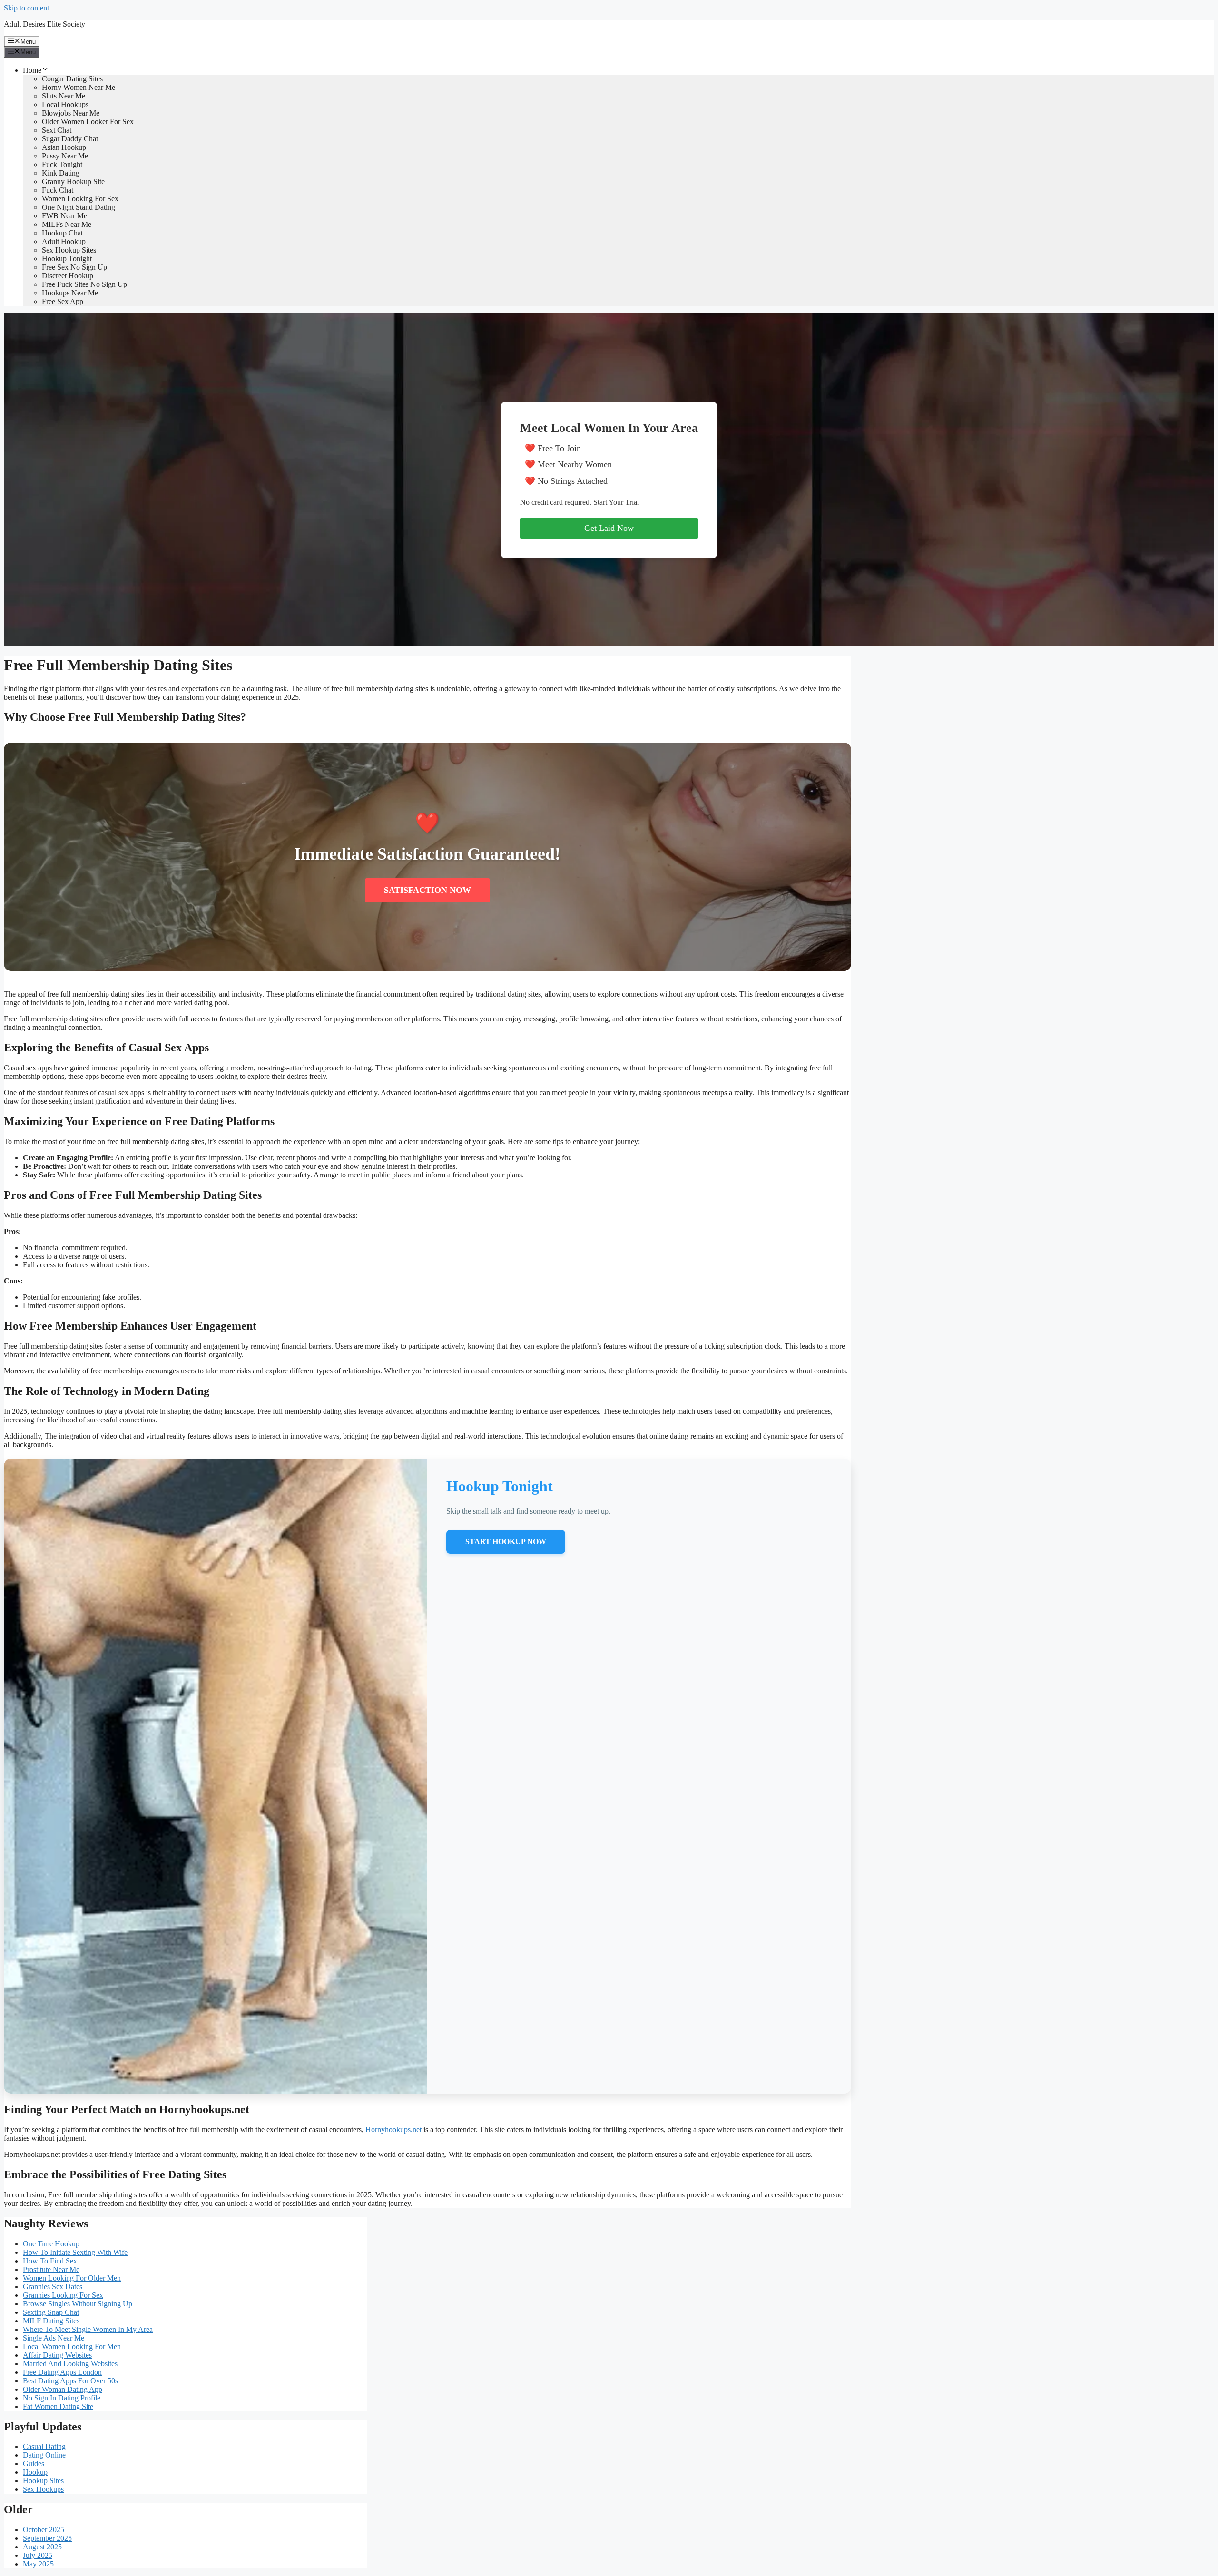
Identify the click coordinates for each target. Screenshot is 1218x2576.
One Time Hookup (51, 2244)
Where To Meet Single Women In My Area (88, 2329)
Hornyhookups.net (393, 2130)
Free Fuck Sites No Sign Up (84, 284)
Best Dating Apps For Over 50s (70, 2381)
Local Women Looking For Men (72, 2346)
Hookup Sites (43, 2481)
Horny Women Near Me (79, 87)
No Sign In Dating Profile (62, 2398)
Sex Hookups (43, 2489)
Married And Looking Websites (70, 2364)
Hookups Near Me (70, 293)
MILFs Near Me (67, 224)
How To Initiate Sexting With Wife (75, 2252)
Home (32, 70)
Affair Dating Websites (57, 2355)
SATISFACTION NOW (427, 890)
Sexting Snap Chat (51, 2312)
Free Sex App (63, 301)
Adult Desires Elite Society (44, 24)
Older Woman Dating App (63, 2389)
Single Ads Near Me (54, 2338)
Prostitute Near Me (51, 2269)
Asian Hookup (64, 147)
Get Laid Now (609, 528)
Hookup (35, 2472)
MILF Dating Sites (51, 2321)
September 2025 (47, 2538)
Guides (34, 2463)
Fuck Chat (58, 190)
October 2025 (44, 2530)
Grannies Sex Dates (53, 2287)
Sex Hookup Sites (69, 250)
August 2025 (42, 2547)
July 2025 (38, 2555)
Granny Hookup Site (73, 181)
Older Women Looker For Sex (88, 122)
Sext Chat (57, 130)
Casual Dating (44, 2446)
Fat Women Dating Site (58, 2406)
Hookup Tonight (67, 259)
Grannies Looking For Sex (63, 2295)
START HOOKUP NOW (506, 1542)
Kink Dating (61, 173)
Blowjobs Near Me (71, 113)
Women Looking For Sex (80, 199)
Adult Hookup (64, 241)
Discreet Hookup (68, 276)
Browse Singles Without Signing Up (78, 2304)
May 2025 (38, 2564)
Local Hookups (65, 104)
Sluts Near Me (64, 96)
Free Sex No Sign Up (74, 267)
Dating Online (44, 2455)
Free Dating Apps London (62, 2372)
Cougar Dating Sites (72, 79)
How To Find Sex (50, 2261)
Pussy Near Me (65, 156)
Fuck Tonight (62, 164)
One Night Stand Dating (79, 207)
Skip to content (26, 8)
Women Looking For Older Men (72, 2278)
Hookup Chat (62, 233)
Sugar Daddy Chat (70, 139)
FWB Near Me (64, 216)
